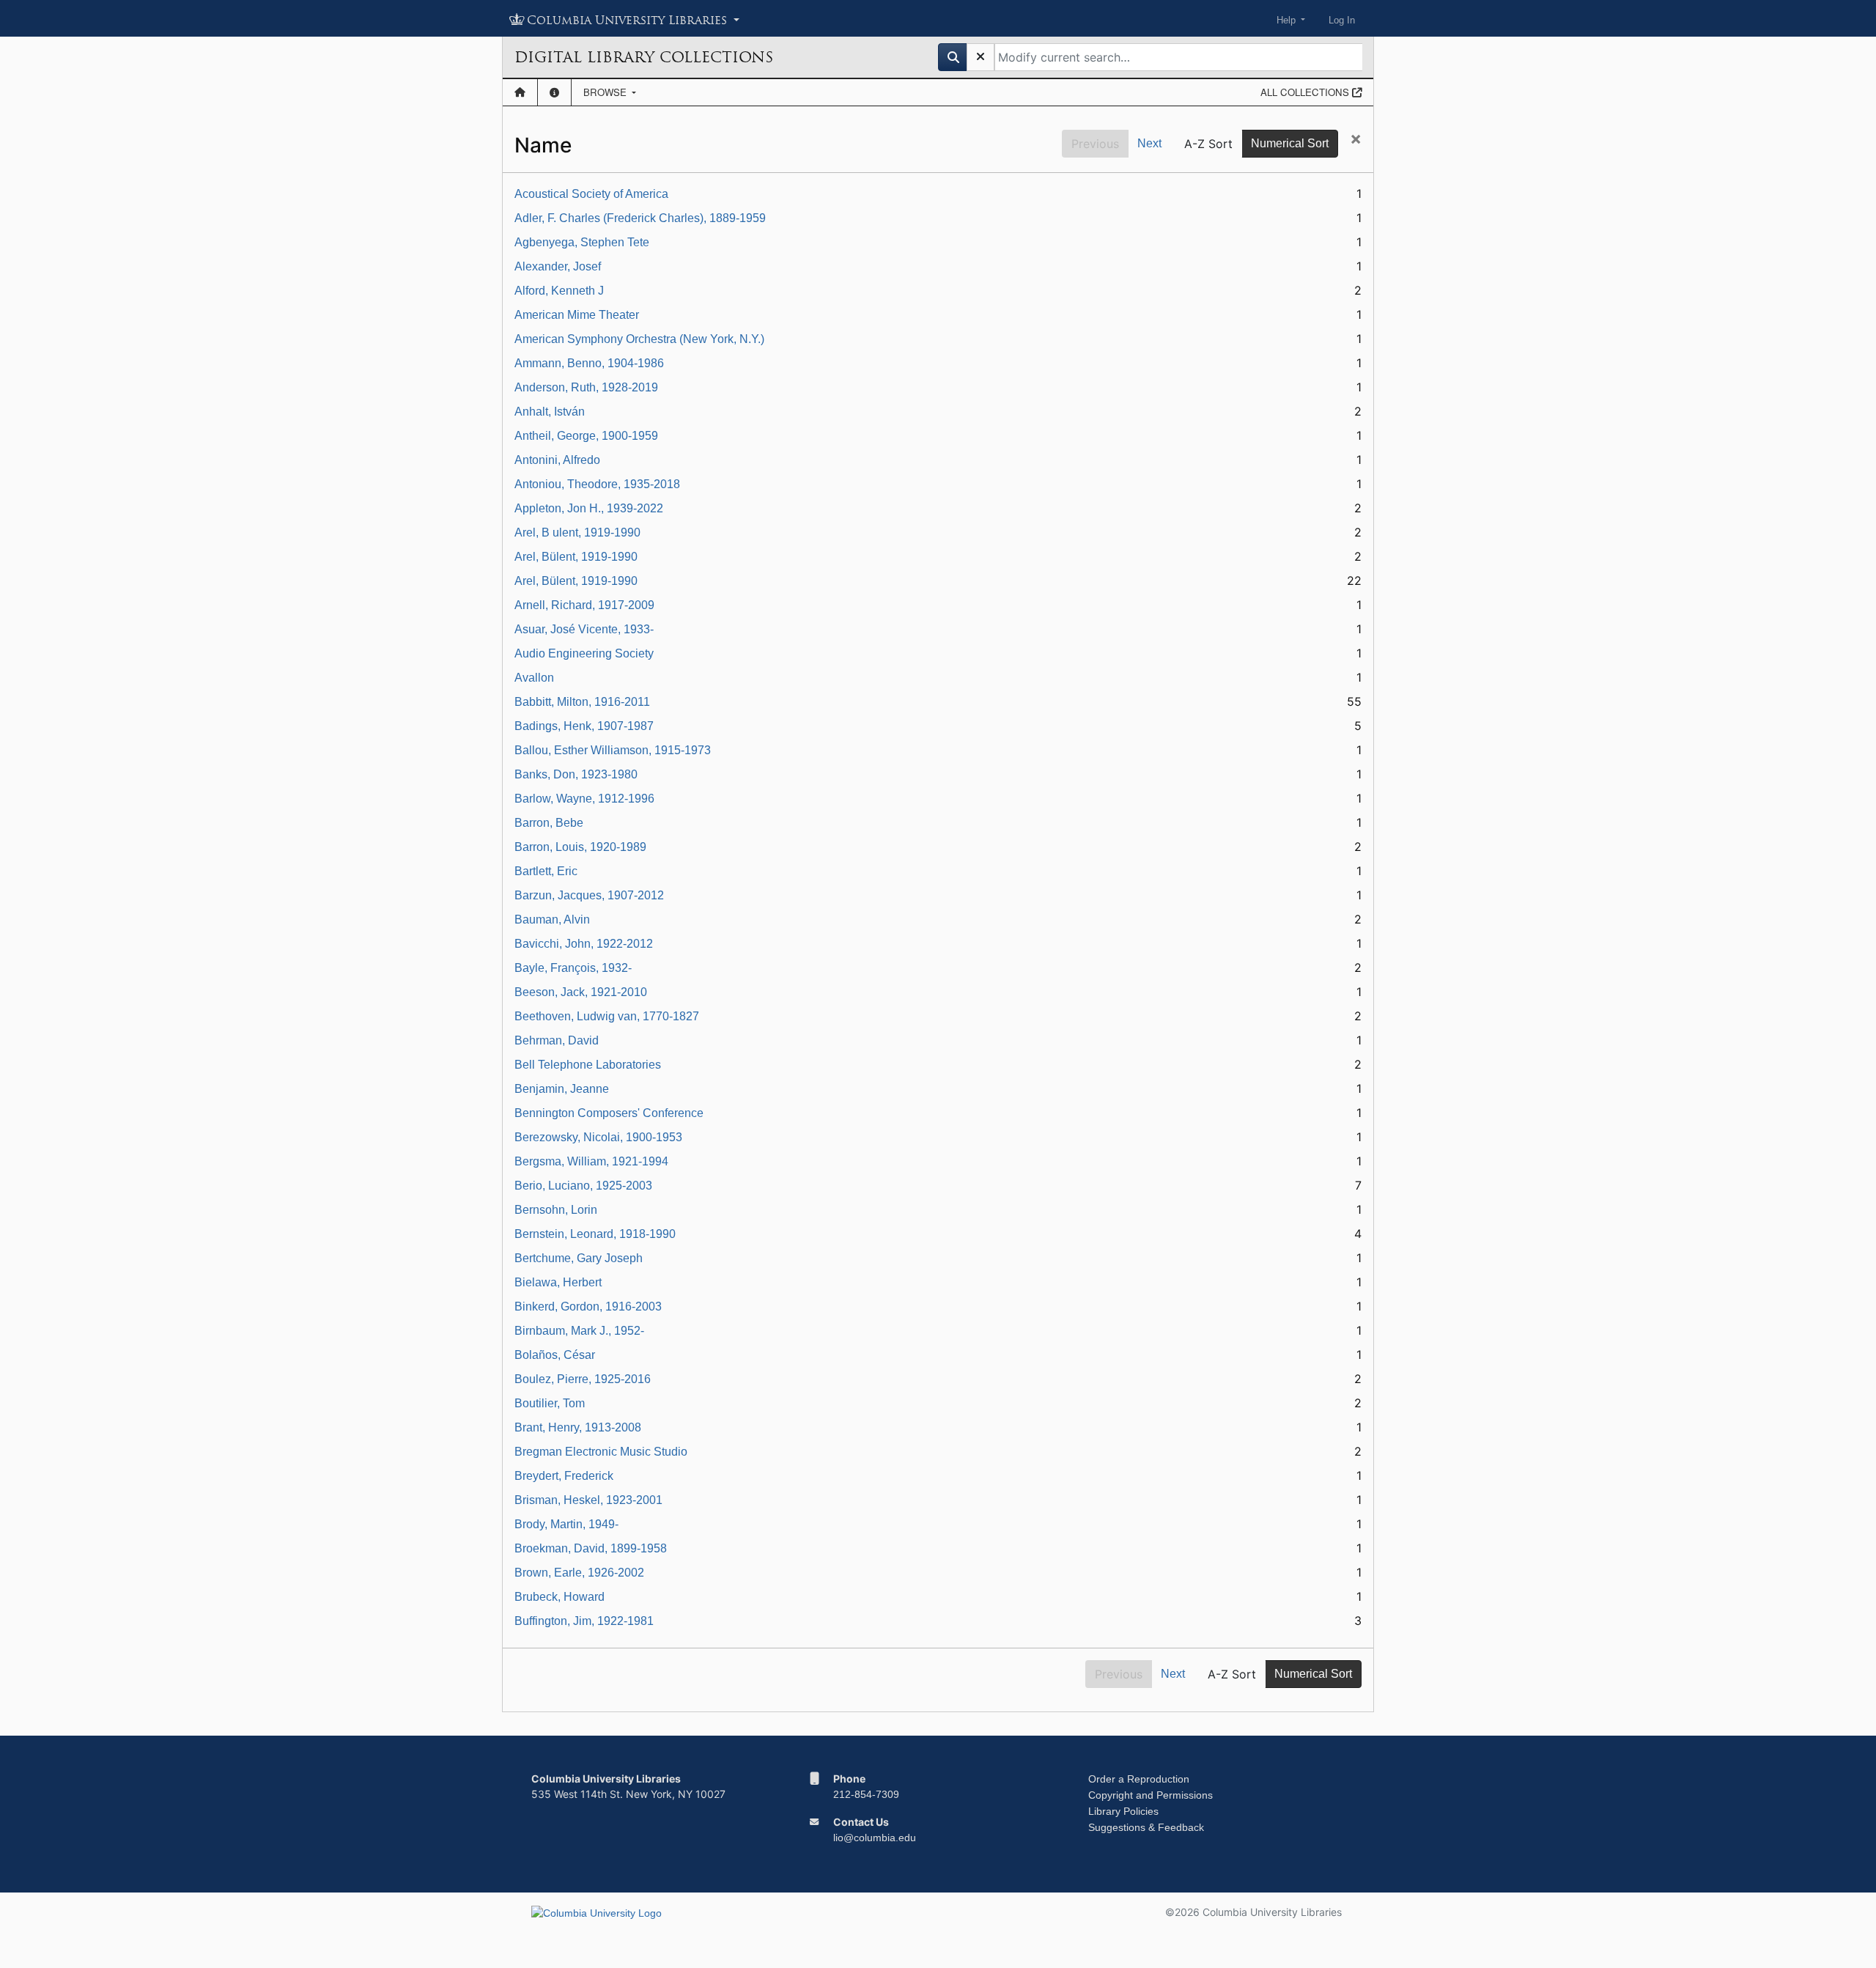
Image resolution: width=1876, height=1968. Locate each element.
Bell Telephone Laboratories (588, 1065)
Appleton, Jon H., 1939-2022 (589, 508)
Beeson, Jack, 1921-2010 (581, 992)
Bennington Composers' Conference (609, 1113)
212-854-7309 (866, 1794)
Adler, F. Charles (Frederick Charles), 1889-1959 (640, 218)
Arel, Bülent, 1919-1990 (576, 557)
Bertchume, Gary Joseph (579, 1258)
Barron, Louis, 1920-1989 (580, 847)
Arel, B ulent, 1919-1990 (577, 532)
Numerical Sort (1290, 143)
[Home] (520, 92)
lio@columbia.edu (875, 1838)
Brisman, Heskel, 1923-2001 (588, 1500)
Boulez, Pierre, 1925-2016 (583, 1379)
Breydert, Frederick (564, 1476)
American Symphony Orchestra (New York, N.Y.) (639, 339)
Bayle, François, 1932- (573, 968)
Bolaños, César (555, 1355)
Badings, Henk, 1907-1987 (584, 726)
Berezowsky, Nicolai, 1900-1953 (598, 1137)
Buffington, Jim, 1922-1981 (584, 1621)
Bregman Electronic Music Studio (601, 1452)
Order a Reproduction (1139, 1779)
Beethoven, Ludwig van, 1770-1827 (607, 1016)
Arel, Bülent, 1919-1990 (576, 581)
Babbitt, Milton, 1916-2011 (582, 702)
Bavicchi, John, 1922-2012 (584, 944)
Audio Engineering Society (584, 653)
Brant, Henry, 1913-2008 (578, 1427)
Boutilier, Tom (550, 1403)
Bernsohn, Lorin (556, 1210)
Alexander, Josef (558, 266)
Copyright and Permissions (1151, 1795)
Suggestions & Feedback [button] (1146, 1827)
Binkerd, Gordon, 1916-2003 (588, 1307)
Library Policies (1123, 1811)
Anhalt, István (550, 412)
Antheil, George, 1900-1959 (586, 436)
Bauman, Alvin (552, 919)
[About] (554, 92)
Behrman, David (557, 1040)
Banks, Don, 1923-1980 (576, 774)
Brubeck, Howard (560, 1597)
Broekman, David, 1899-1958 (591, 1548)
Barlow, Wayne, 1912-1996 (584, 799)
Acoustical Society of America (591, 194)
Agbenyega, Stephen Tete (582, 242)
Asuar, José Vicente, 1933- (584, 629)
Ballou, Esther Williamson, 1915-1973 (613, 750)
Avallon (534, 678)
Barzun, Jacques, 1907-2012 (589, 895)
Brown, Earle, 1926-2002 (579, 1573)
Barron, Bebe (549, 823)
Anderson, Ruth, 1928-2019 (586, 387)
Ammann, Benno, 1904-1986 (589, 363)
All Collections (1306, 92)
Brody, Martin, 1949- (566, 1524)
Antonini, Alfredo (557, 460)
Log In (1342, 20)
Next (1149, 143)
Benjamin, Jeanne (562, 1089)
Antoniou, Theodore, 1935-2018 (597, 484)
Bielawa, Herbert (558, 1282)
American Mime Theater (577, 315)
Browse (606, 92)
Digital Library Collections (644, 57)
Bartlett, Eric (546, 871)
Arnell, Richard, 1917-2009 (584, 605)
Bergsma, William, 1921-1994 (591, 1161)
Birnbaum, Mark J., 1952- (579, 1331)
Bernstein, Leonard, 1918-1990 (595, 1234)
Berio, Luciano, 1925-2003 (583, 1186)
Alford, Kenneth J (559, 291)
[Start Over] (981, 57)
